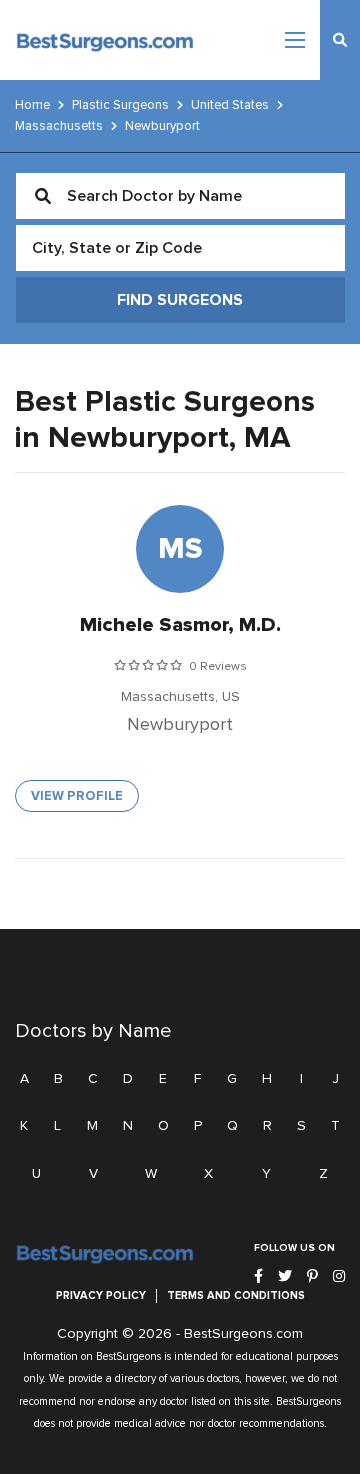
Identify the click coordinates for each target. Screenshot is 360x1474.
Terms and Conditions (236, 1295)
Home (32, 105)
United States (230, 105)
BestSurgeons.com (243, 1334)
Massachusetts (59, 126)
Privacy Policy (101, 1295)
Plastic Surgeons (120, 105)
